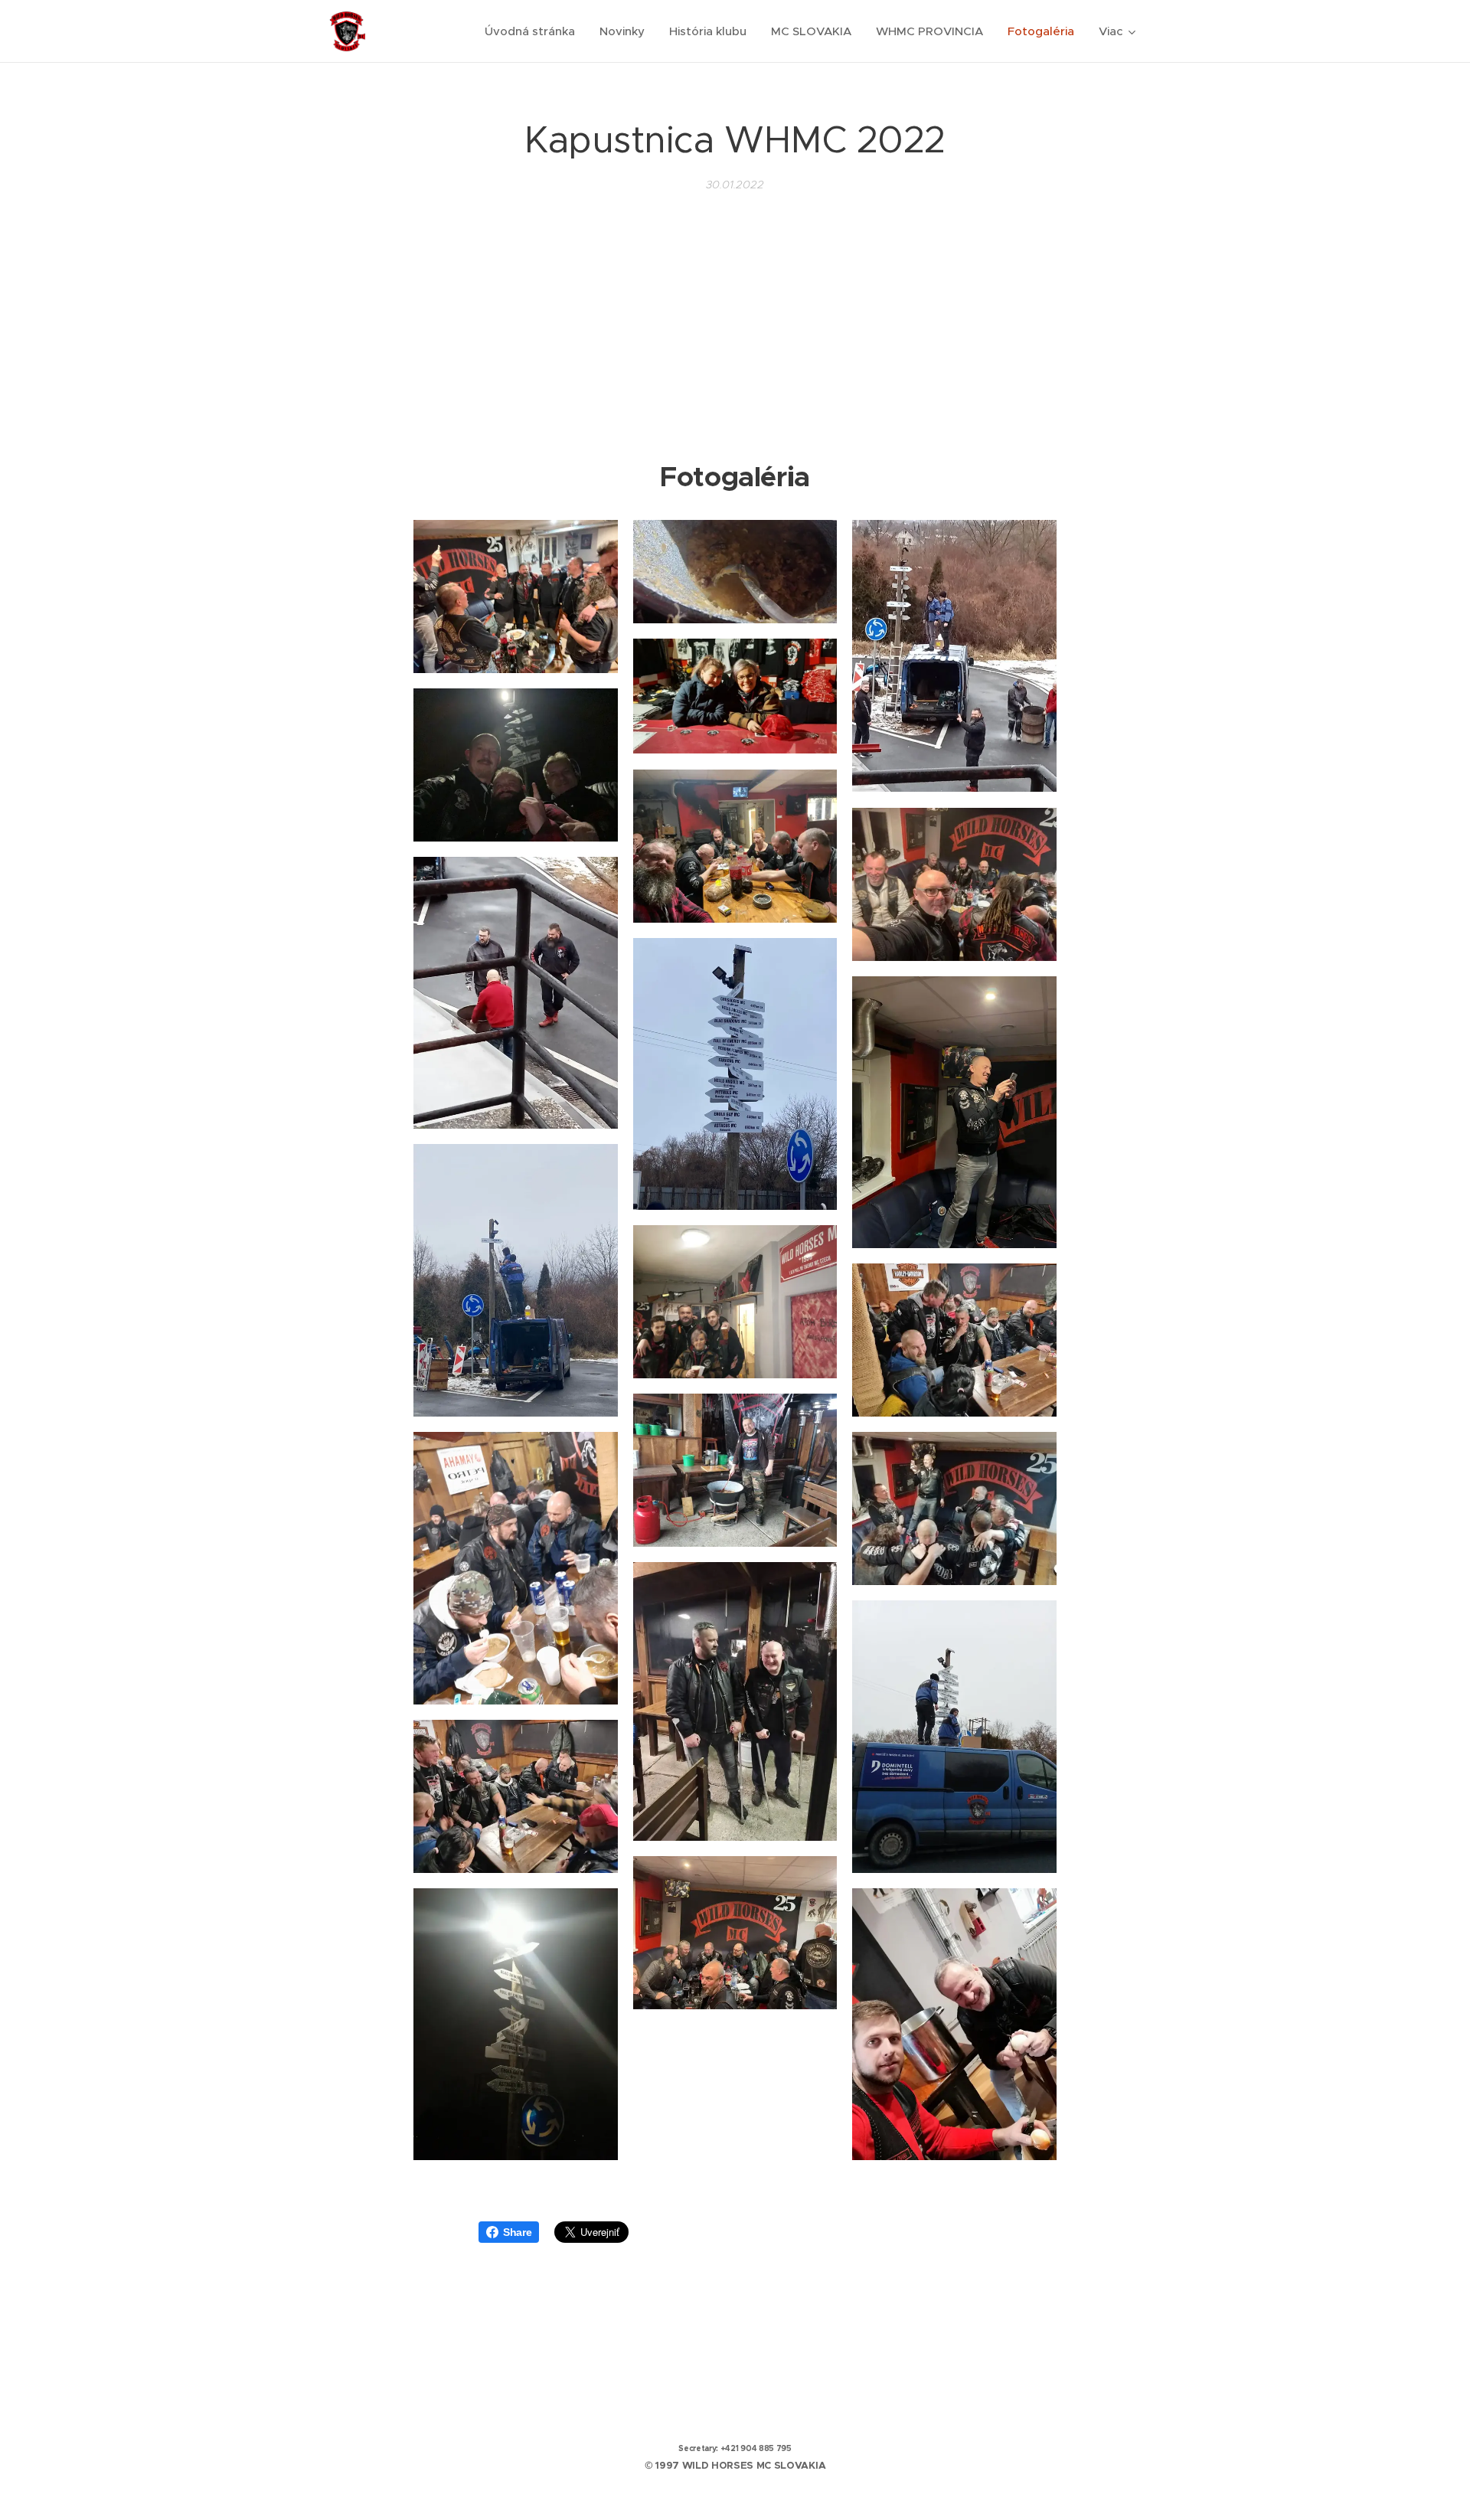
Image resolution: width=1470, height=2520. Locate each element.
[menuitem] (534, 31)
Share (517, 2232)
